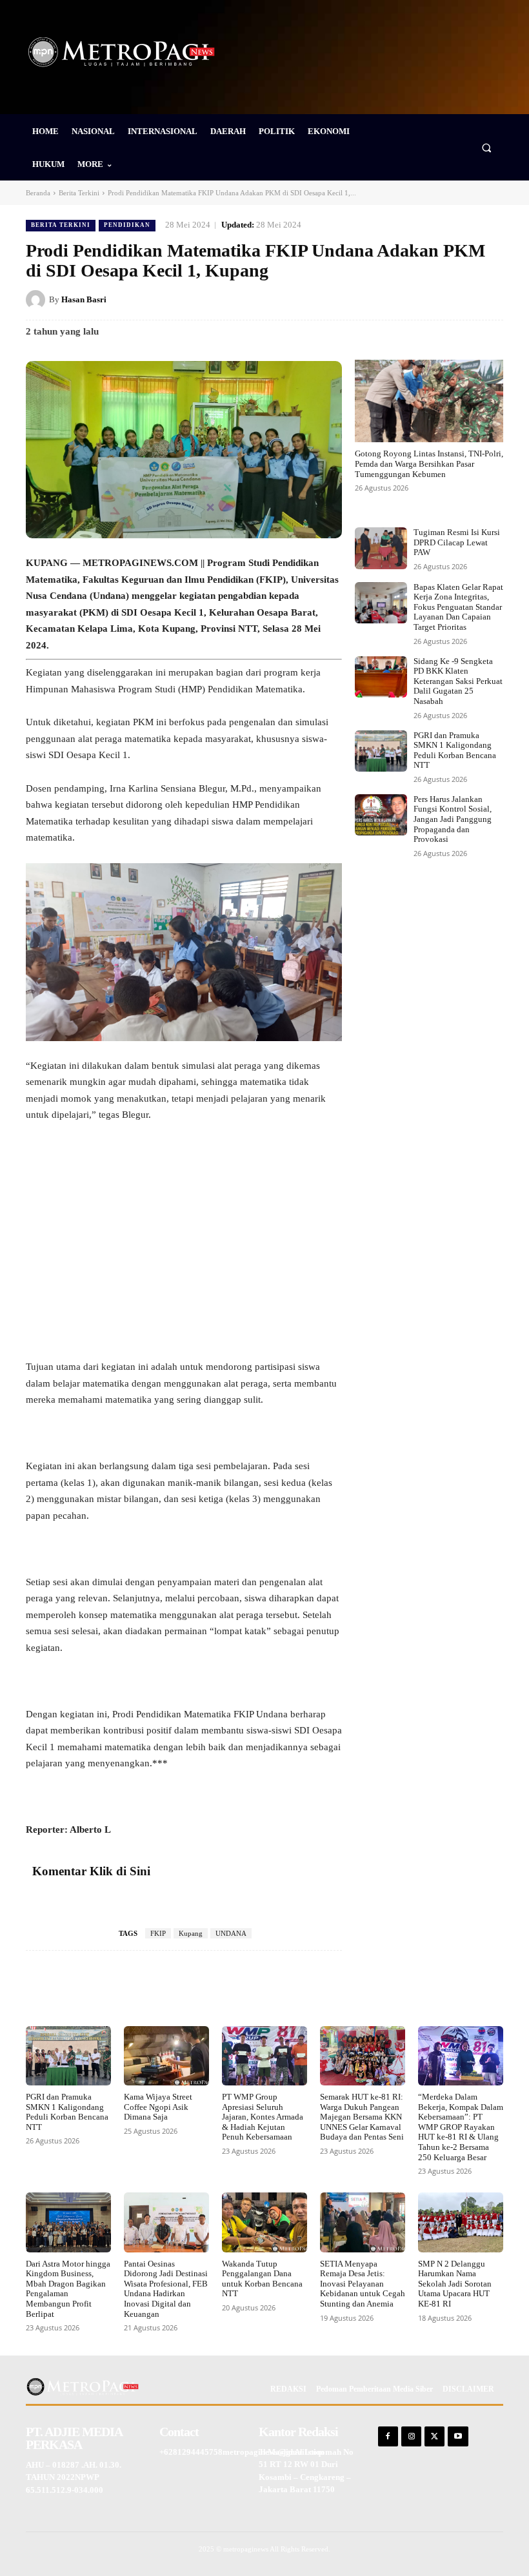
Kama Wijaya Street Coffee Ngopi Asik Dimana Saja (158, 2107)
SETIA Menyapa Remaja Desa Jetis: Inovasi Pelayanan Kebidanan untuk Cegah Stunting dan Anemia (363, 2284)
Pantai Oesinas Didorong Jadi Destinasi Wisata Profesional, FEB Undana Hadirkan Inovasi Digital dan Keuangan (166, 2289)
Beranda (38, 193)
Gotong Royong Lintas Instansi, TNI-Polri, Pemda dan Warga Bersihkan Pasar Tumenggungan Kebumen (429, 463)
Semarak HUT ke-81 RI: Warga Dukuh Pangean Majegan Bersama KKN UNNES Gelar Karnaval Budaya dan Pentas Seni (362, 2117)
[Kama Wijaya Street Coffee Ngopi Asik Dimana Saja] (166, 2056)
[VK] (461, 299)
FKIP (158, 1933)
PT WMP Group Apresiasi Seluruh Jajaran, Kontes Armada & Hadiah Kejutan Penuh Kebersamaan (263, 2117)
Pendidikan (127, 225)
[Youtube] (458, 2436)
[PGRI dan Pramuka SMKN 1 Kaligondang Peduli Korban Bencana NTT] (381, 751)
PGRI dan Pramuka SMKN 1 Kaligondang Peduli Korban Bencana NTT (455, 750)
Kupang (191, 1933)
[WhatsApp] (490, 299)
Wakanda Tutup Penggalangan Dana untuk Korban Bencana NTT (262, 2279)
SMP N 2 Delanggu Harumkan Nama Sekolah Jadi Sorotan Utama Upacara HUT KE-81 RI (455, 2284)
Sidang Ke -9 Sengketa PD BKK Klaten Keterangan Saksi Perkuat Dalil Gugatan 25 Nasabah (458, 681)
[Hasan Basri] (37, 300)
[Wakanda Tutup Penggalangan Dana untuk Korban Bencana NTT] (264, 2222)
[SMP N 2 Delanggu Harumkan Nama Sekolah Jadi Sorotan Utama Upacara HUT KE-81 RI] (461, 2222)
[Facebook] (372, 299)
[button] (487, 147)
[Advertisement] (184, 1231)
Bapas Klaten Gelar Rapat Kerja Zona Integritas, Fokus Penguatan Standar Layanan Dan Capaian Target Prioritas (458, 607)
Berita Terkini (79, 193)
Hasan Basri (84, 299)
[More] (326, 1989)
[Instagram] (411, 2436)
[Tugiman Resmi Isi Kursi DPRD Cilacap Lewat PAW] (381, 548)
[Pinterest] (431, 299)
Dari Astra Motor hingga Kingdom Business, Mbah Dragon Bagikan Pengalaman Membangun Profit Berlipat (68, 2289)
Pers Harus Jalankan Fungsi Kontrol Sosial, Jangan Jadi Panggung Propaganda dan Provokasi (453, 819)
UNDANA (231, 1933)
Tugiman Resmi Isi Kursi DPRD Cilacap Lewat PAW (457, 542)
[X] (401, 299)
